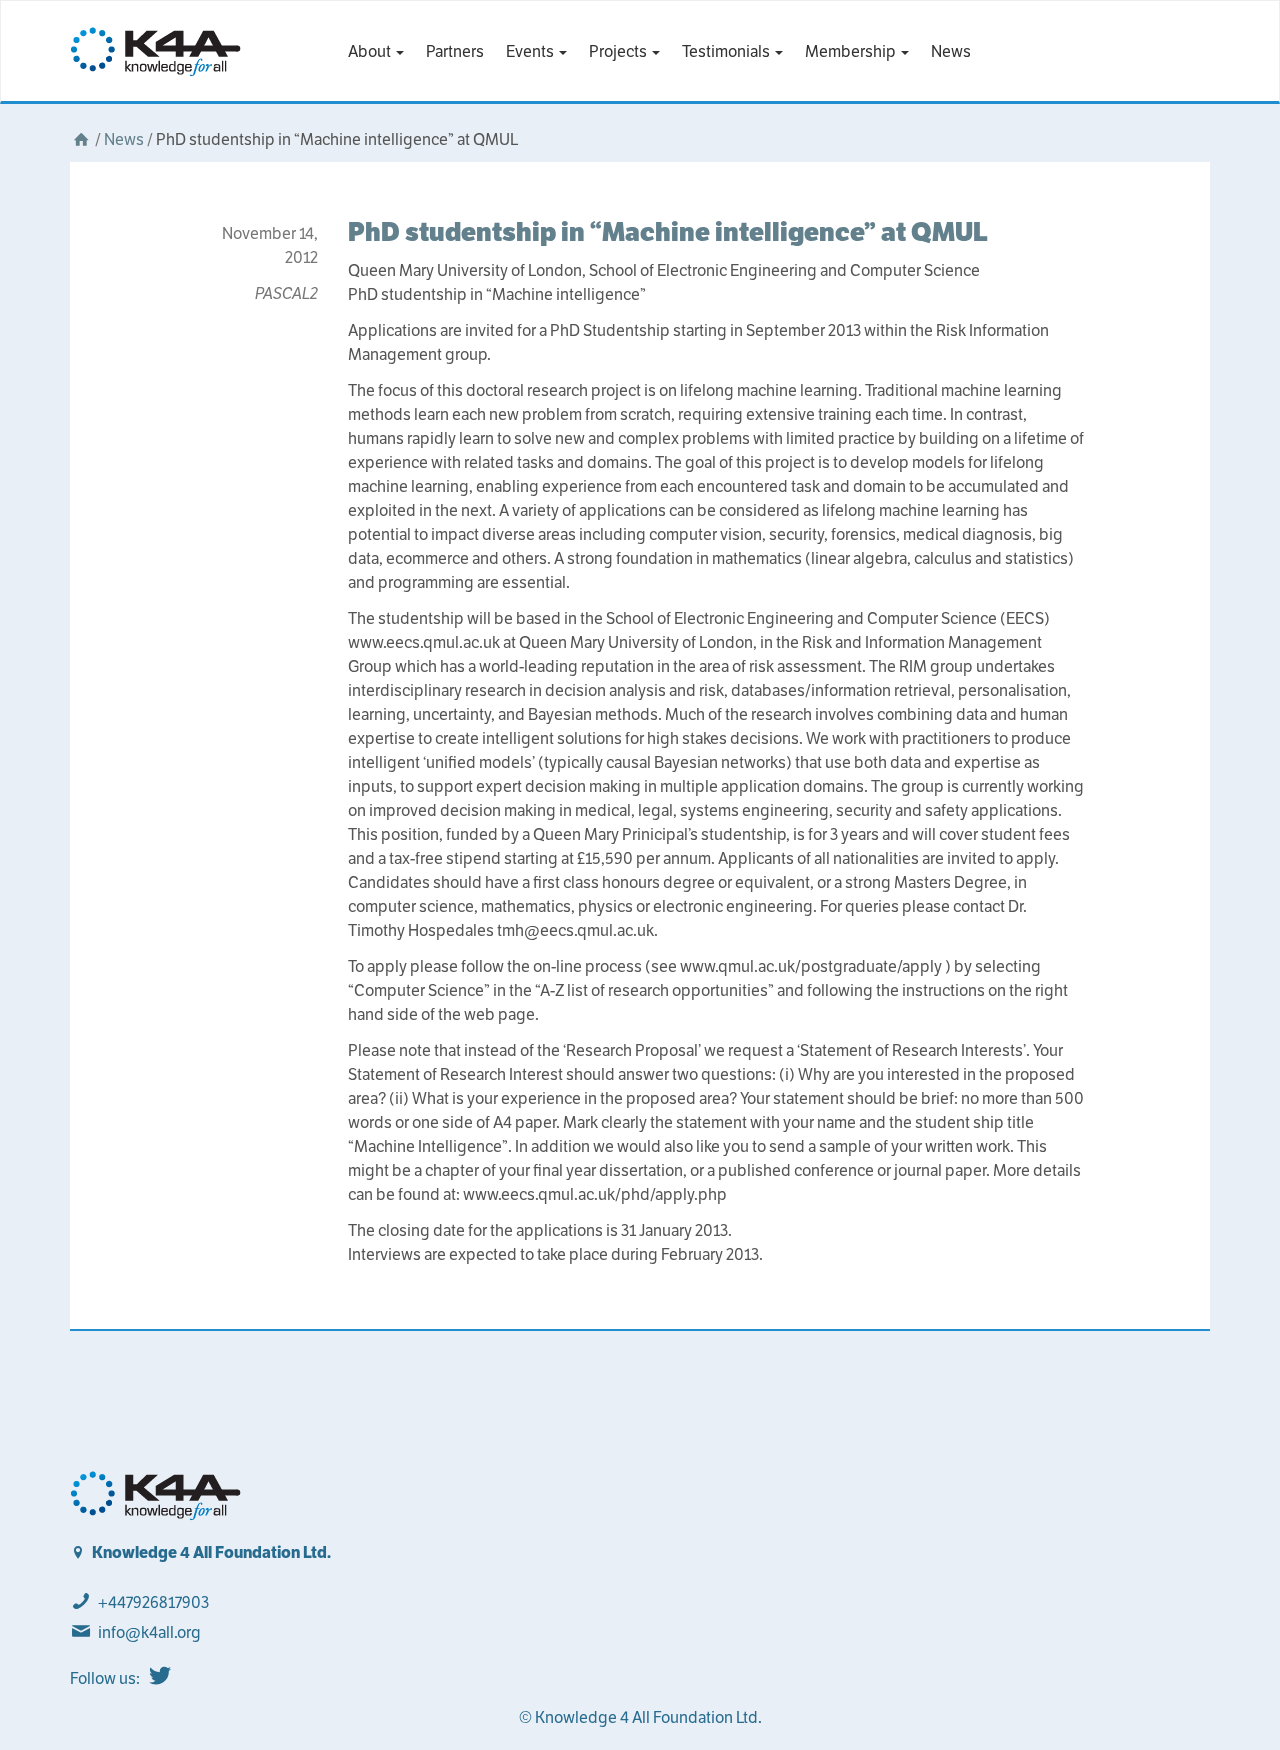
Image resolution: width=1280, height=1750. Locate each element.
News (951, 51)
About (371, 51)
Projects (619, 51)
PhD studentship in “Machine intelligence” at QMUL (668, 231)
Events (531, 51)
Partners (455, 51)
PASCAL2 (286, 293)
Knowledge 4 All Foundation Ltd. (211, 1552)
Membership (852, 51)
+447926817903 (153, 1602)
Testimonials (727, 51)
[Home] (81, 139)
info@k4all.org (149, 1632)
